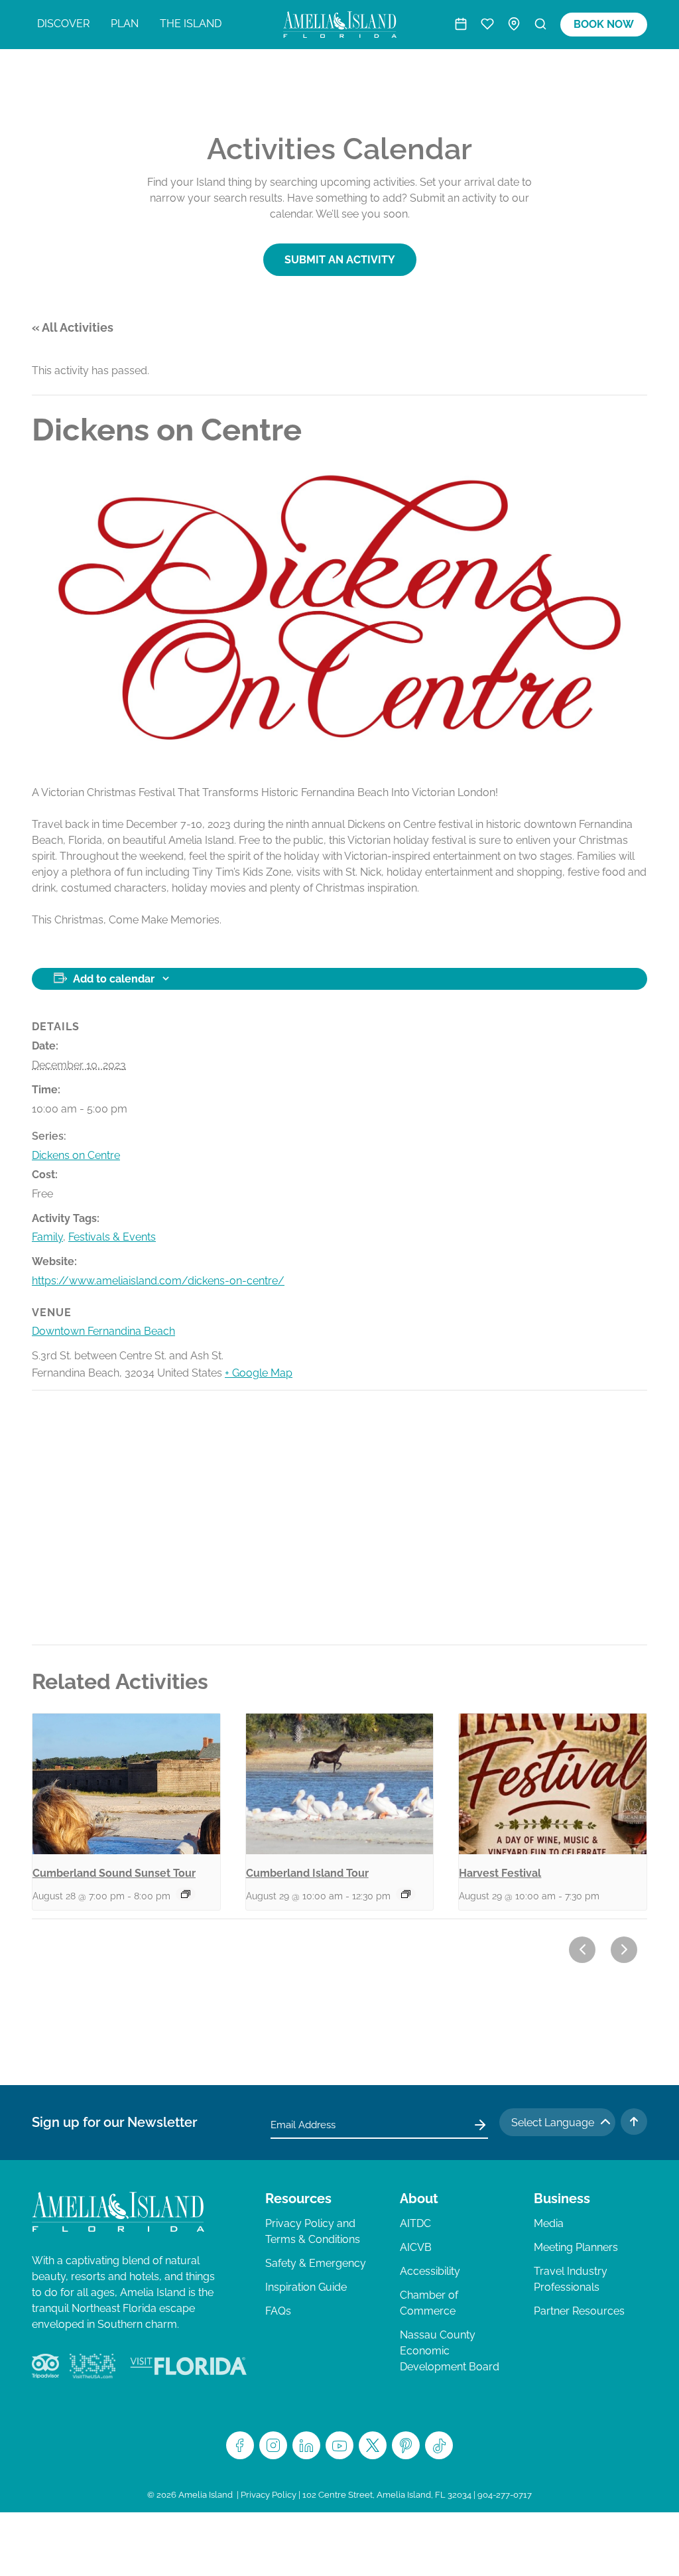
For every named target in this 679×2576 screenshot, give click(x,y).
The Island (191, 24)
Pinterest (406, 2445)
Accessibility (430, 2271)
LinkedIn (306, 2445)
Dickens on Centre (76, 1155)
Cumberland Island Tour (307, 1873)
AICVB (416, 2247)
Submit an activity (340, 260)
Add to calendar (114, 979)
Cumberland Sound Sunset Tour (114, 1873)
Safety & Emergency (316, 2263)
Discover (63, 24)
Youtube (339, 2445)
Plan (125, 24)
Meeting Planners (576, 2247)
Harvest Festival (500, 1873)
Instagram (273, 2445)
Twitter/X (373, 2445)
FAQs (278, 2311)
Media (549, 2223)
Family (47, 1237)
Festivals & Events (112, 1237)
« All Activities (73, 327)
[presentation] (126, 1784)
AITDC (415, 2223)
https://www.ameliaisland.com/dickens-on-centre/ (158, 1281)
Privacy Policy (269, 2495)
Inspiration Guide (306, 2287)
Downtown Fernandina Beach (103, 1331)
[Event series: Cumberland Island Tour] (406, 1894)
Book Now (604, 24)
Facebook (240, 2445)
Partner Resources (579, 2311)
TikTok (439, 2445)
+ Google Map (259, 1373)
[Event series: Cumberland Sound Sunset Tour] (186, 1894)
